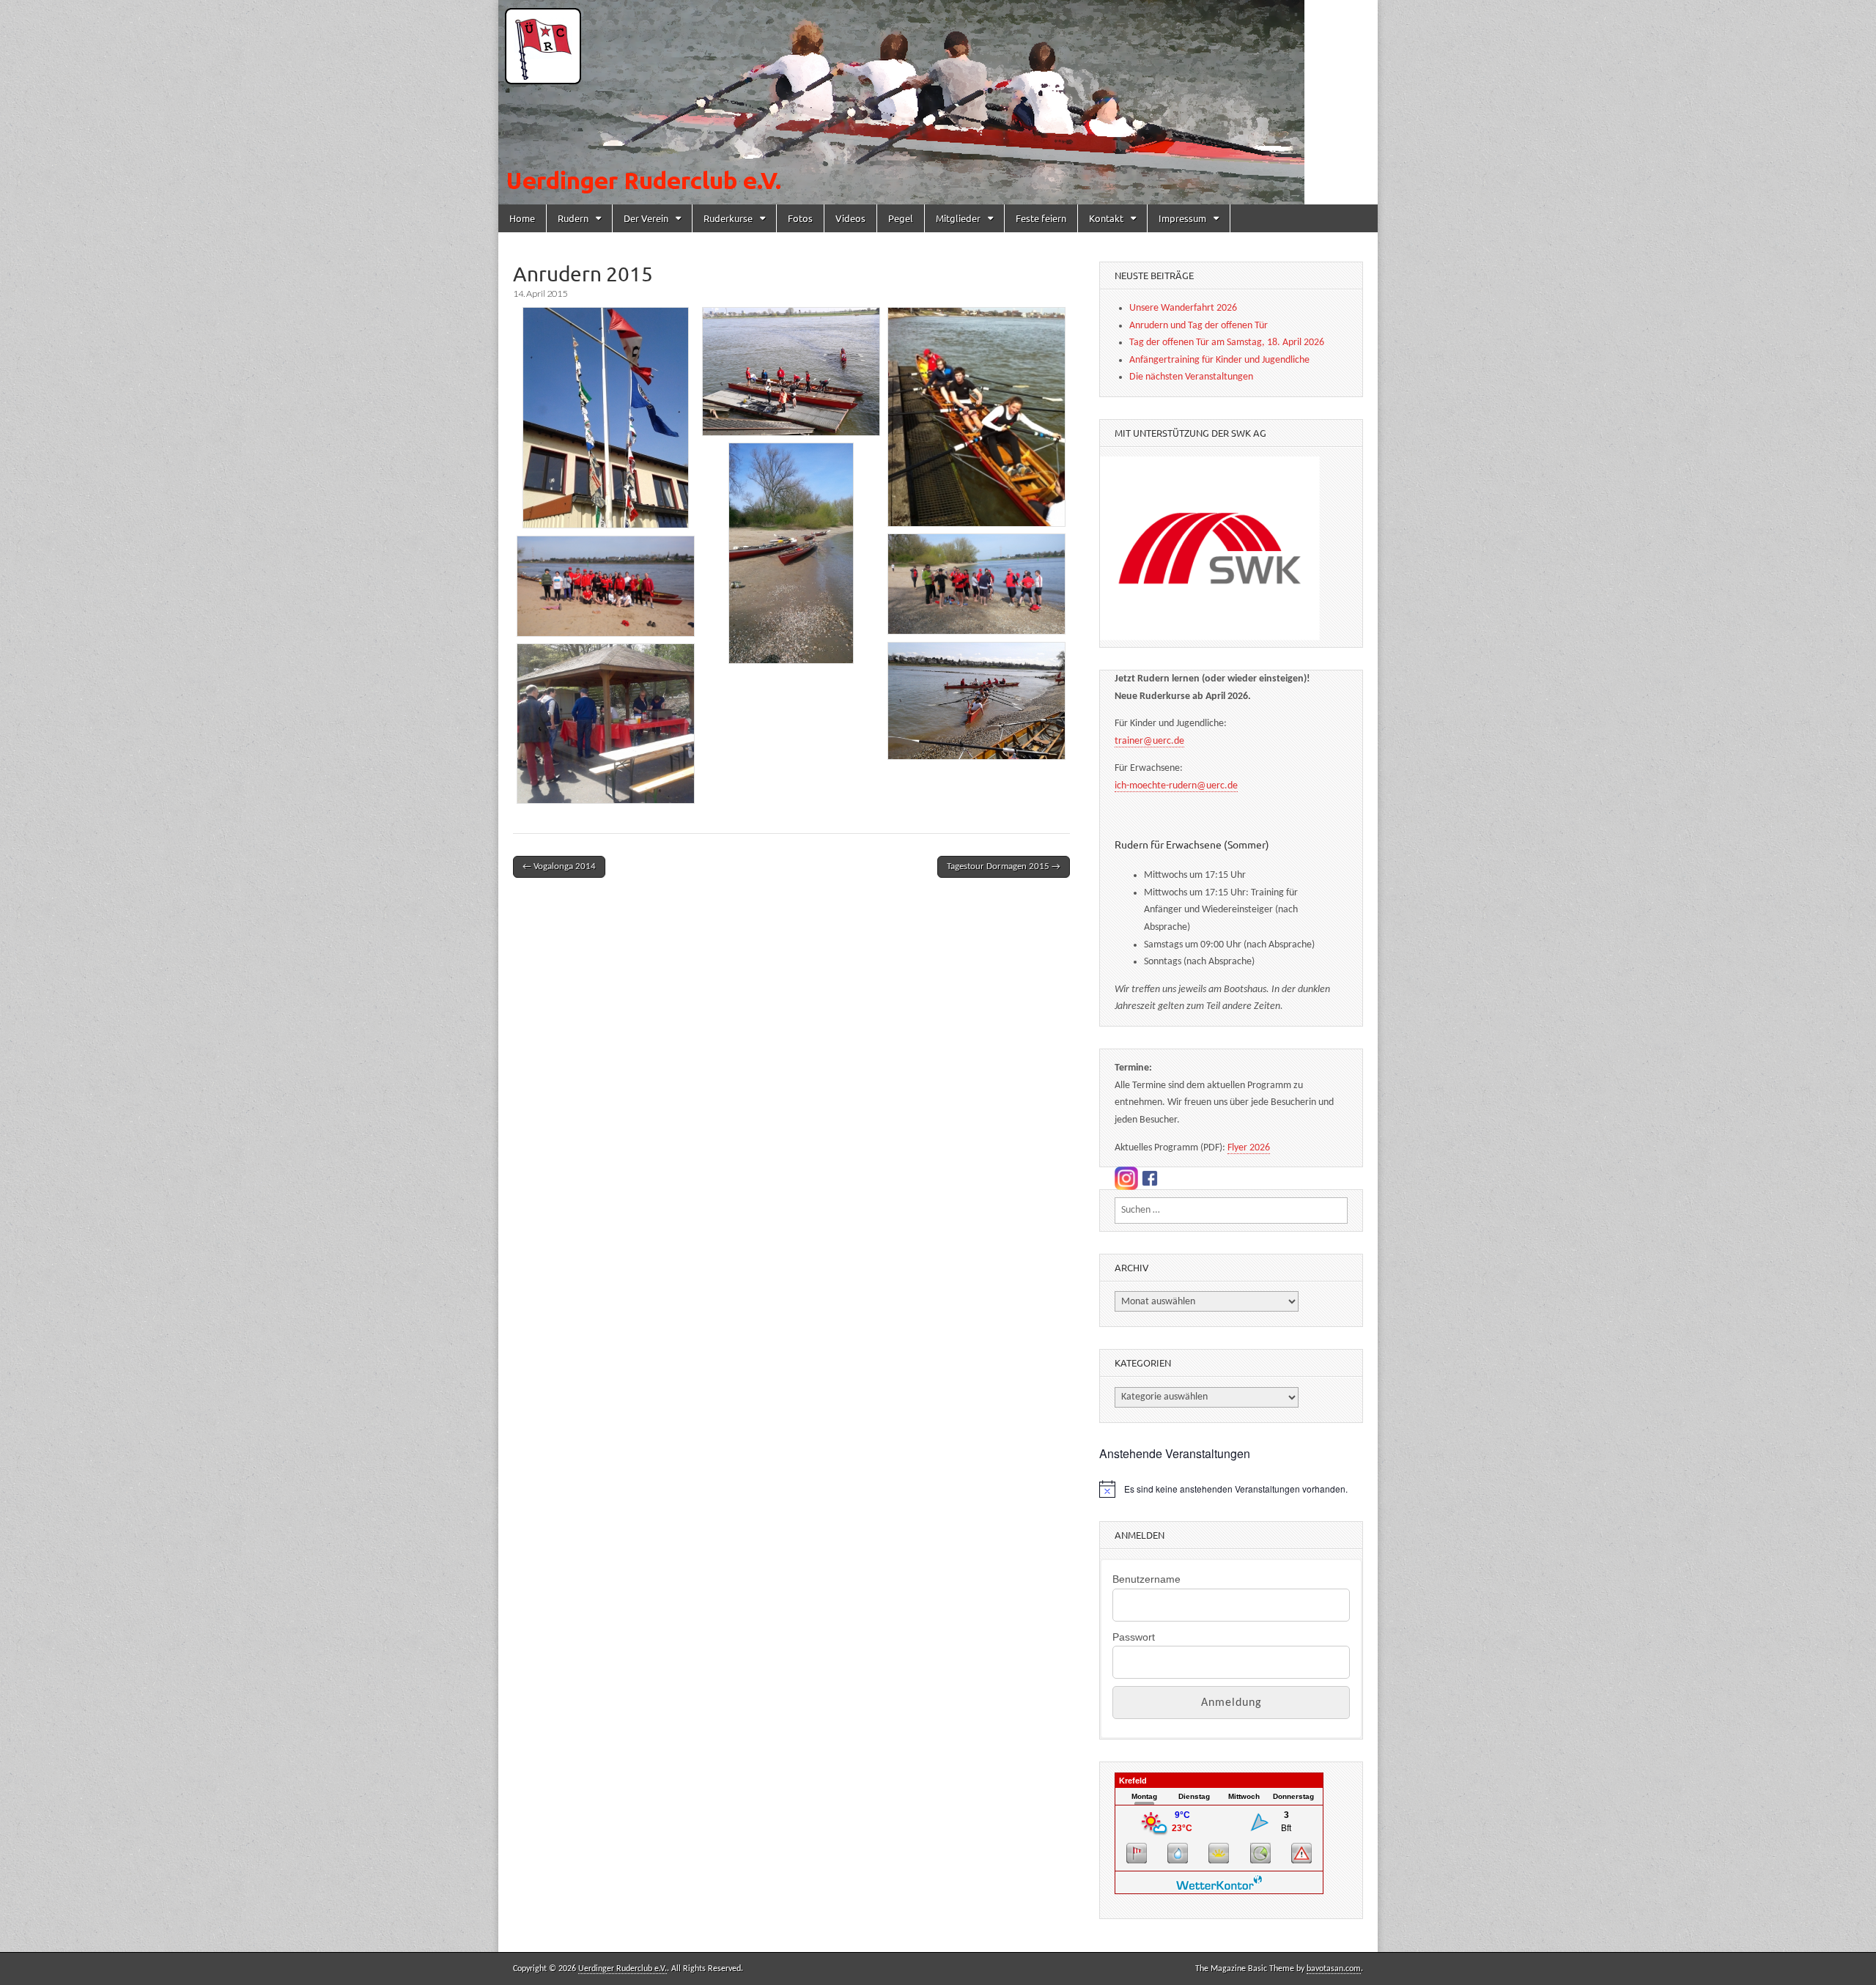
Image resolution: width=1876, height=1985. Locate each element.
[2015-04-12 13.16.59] (606, 724)
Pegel (901, 218)
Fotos (800, 218)
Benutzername (1146, 1579)
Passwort (1134, 1637)
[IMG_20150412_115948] (606, 586)
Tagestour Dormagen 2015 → (1004, 866)
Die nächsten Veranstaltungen (1191, 377)
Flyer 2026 (1249, 1148)
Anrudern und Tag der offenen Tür (1199, 326)
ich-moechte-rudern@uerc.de (1176, 786)
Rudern (573, 218)
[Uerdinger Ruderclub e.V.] (938, 102)
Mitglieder (958, 218)
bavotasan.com (1334, 1969)
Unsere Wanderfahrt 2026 (1183, 308)
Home (522, 218)
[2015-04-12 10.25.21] (606, 418)
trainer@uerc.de (1149, 741)
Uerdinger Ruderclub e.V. (623, 1969)
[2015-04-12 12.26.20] (976, 701)
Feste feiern (1041, 218)
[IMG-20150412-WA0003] (976, 417)
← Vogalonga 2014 (559, 866)
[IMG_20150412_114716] (791, 553)
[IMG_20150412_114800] (976, 584)
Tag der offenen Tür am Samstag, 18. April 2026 (1227, 343)
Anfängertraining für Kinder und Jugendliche (1219, 360)
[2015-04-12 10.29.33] (791, 372)
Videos (850, 218)
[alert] (1231, 1489)
